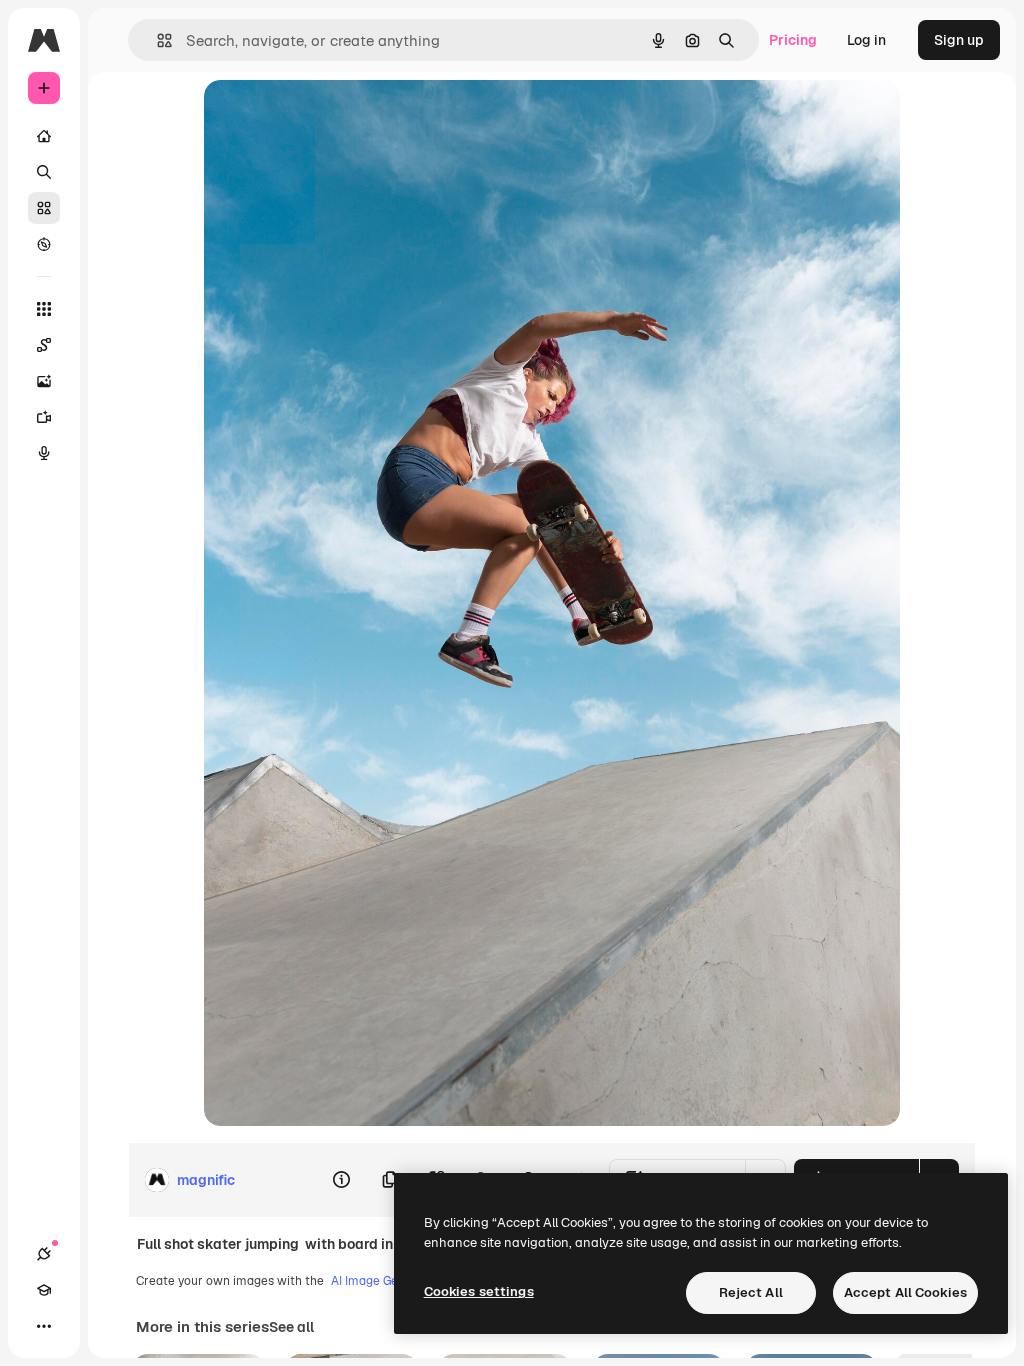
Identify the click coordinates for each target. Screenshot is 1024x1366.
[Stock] (44, 208)
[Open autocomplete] (156, 40)
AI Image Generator (386, 1281)
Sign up (959, 40)
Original (332, 117)
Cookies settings (479, 1291)
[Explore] (44, 244)
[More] (44, 1326)
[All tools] (44, 309)
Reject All (751, 1292)
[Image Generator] (44, 381)
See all (291, 1327)
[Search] (44, 172)
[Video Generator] (44, 417)
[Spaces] (44, 345)
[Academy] (44, 1290)
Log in (866, 40)
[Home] (44, 136)
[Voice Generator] (44, 453)
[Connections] (44, 1254)
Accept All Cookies (905, 1292)
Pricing (793, 40)
